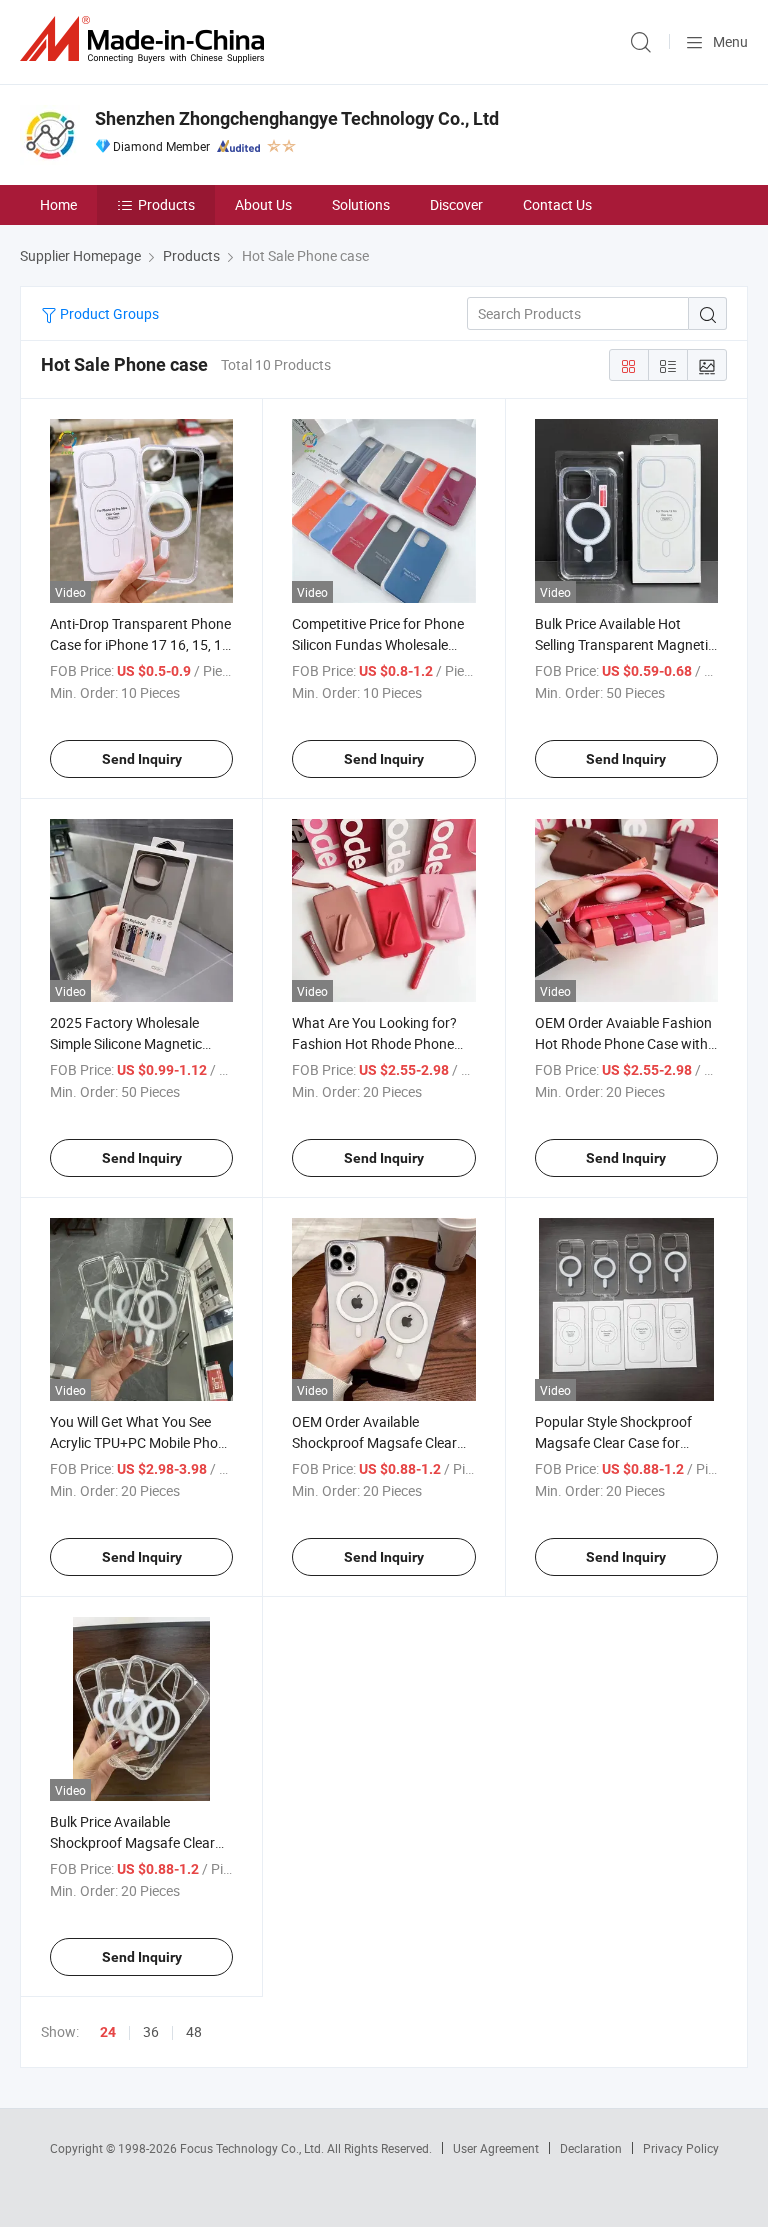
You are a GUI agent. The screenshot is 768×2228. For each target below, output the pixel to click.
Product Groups (108, 313)
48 (194, 2031)
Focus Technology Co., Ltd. (253, 2148)
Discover (456, 204)
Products (166, 204)
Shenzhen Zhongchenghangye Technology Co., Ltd (297, 118)
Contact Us (557, 204)
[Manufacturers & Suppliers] (146, 39)
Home (58, 204)
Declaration (591, 2148)
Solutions (361, 204)
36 (151, 2031)
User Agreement (496, 2148)
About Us (263, 204)
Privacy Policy (681, 2148)
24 (108, 2032)
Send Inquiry (142, 759)
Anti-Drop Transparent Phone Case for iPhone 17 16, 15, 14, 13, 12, (141, 644)
